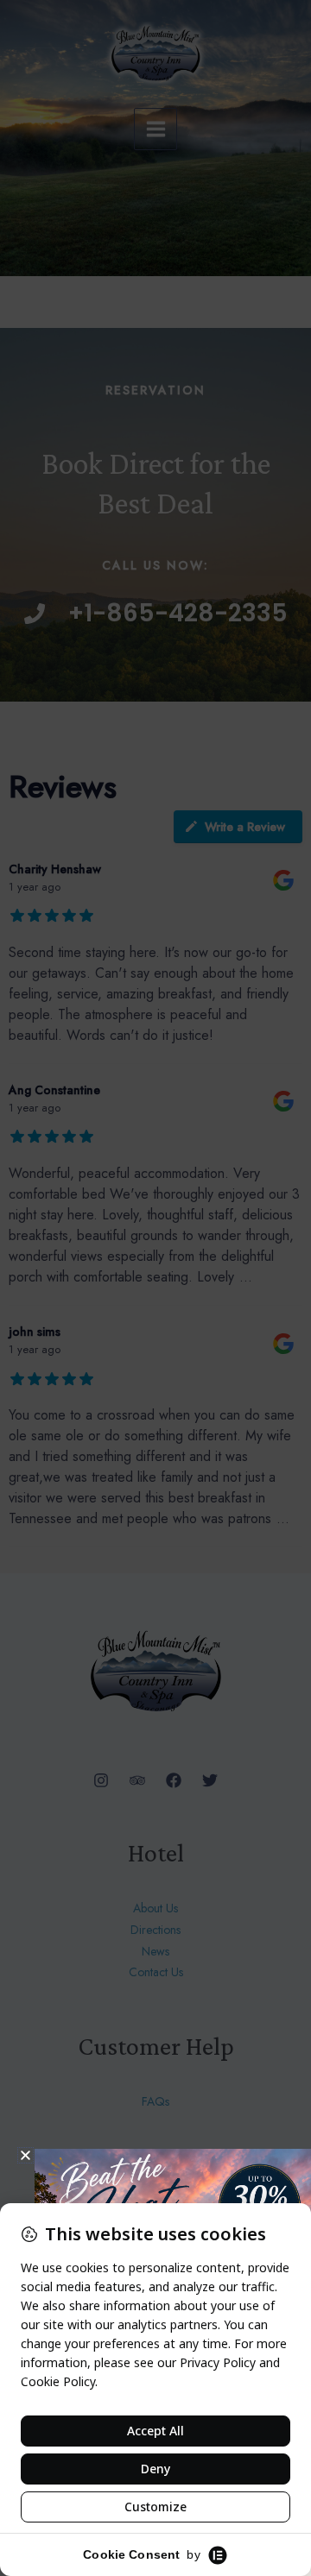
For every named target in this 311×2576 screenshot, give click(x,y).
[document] (155, 1288)
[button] (25, 2155)
